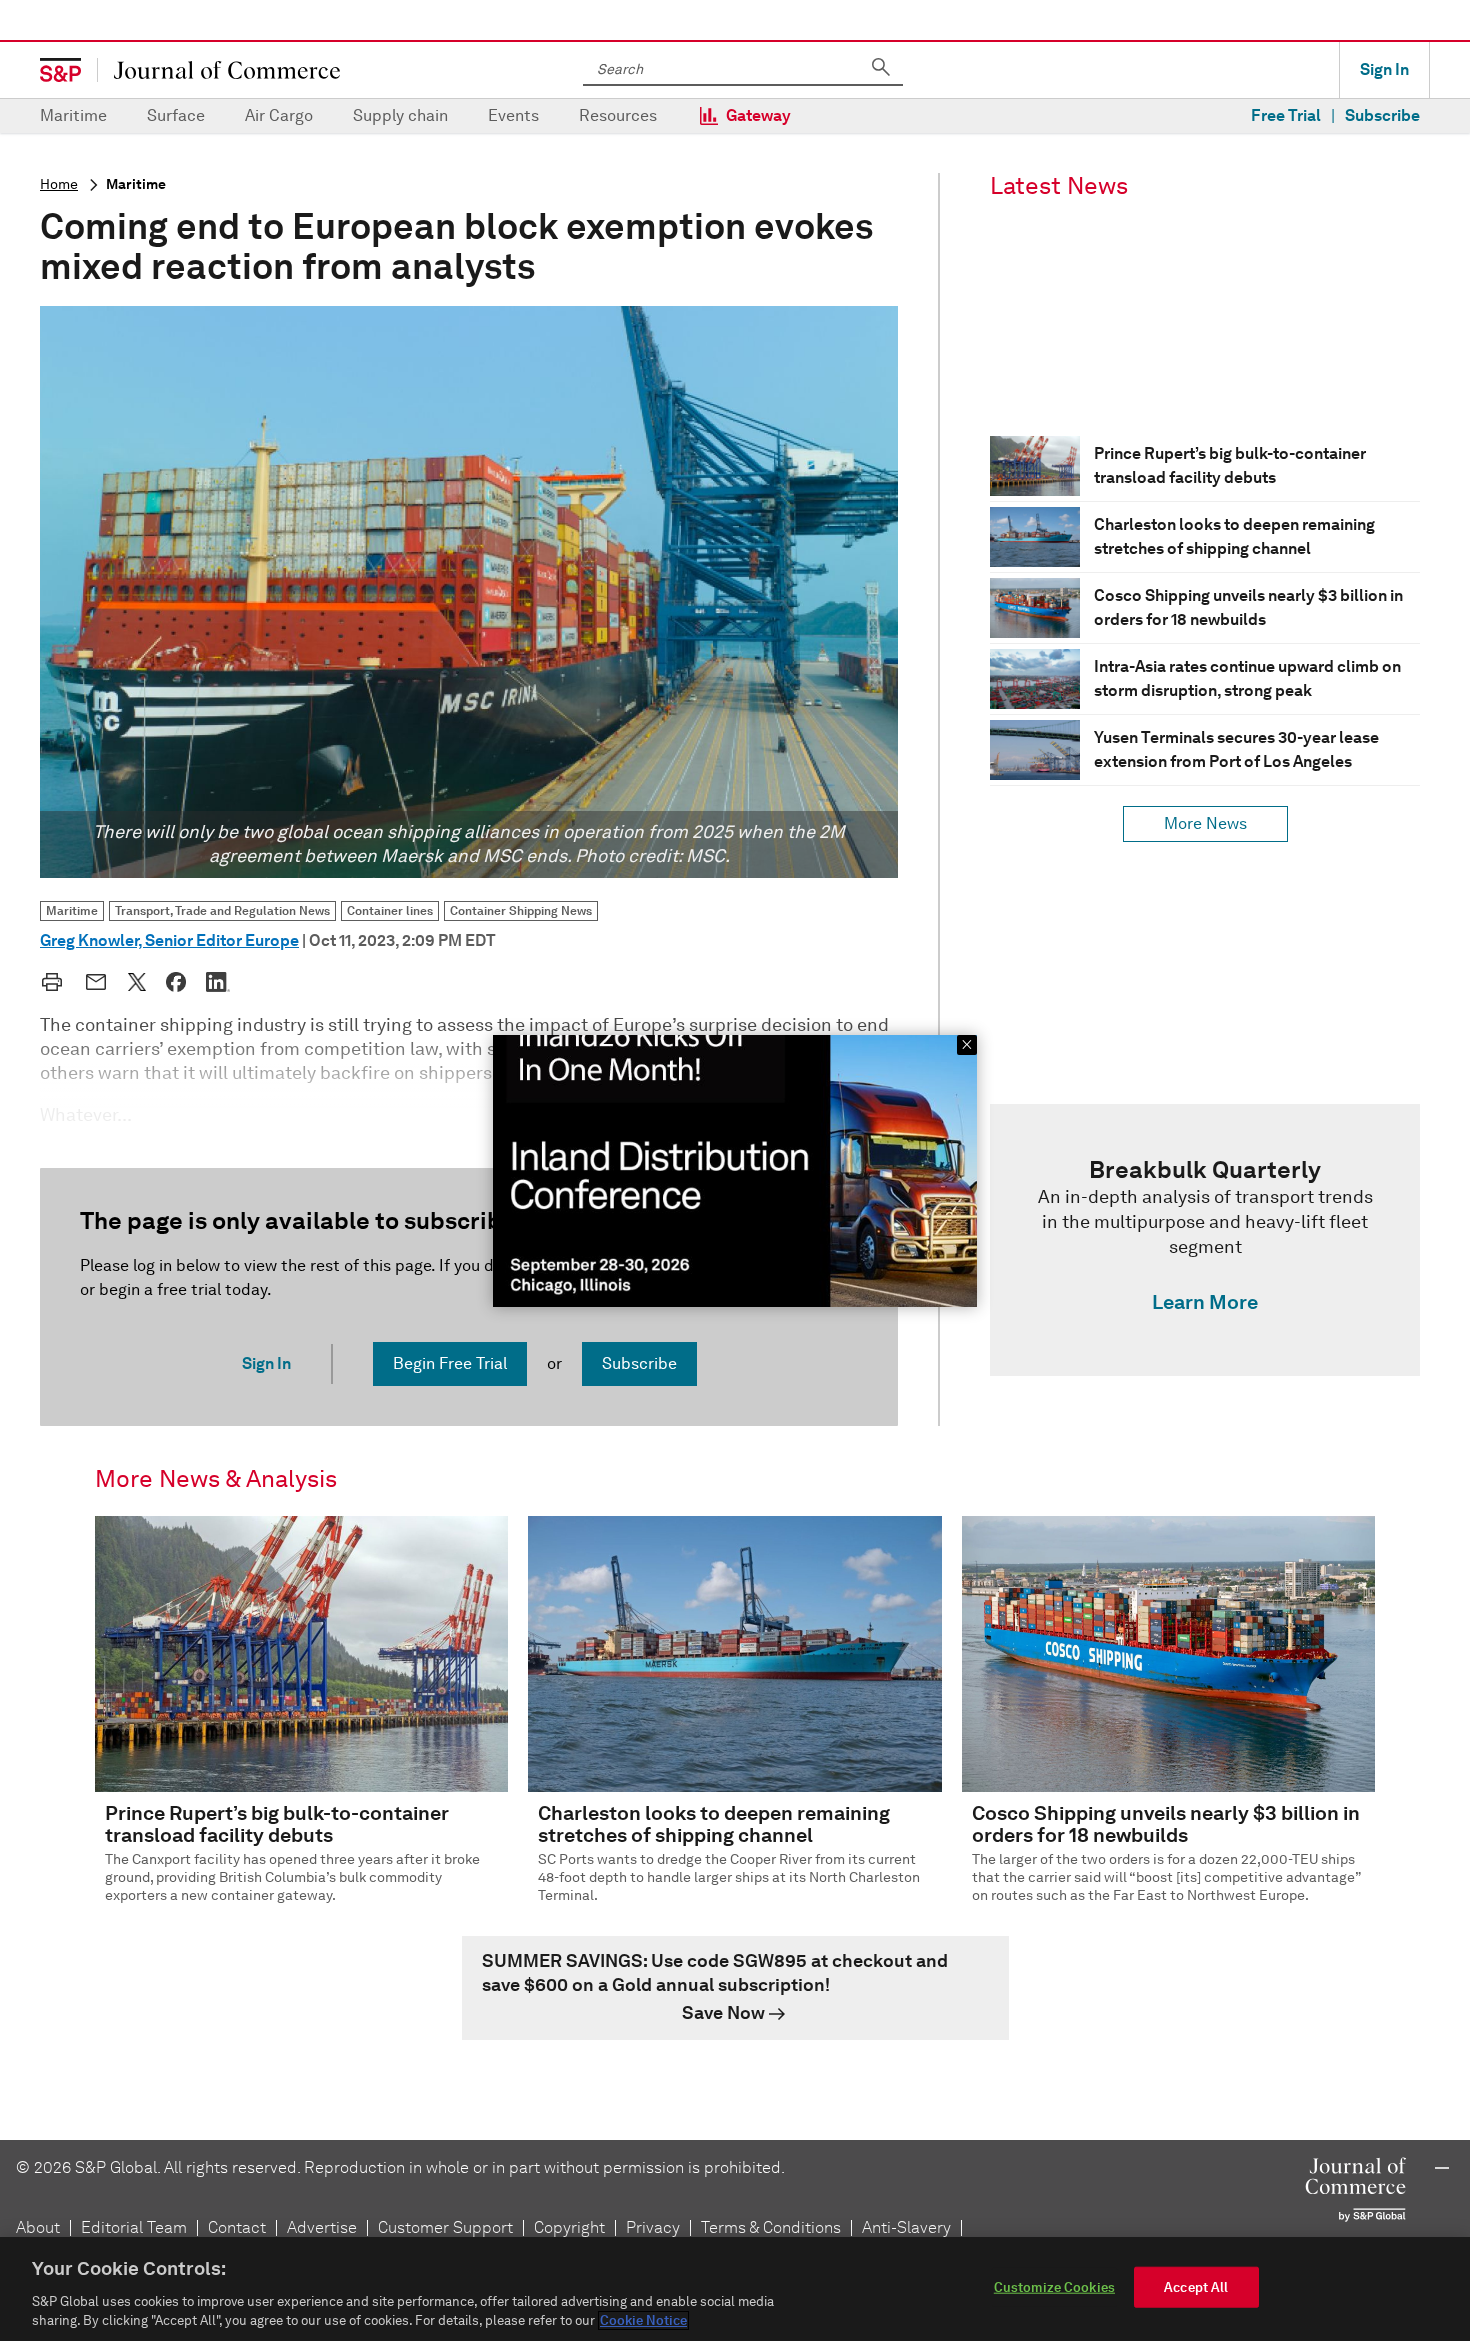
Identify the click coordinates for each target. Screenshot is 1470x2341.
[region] (735, 2289)
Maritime (73, 115)
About (38, 2227)
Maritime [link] (72, 910)
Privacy (653, 2227)
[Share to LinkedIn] (218, 982)
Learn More (1205, 1302)
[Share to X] (137, 982)
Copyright (569, 2227)
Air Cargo (279, 115)
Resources (618, 115)
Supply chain (400, 115)
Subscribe (1382, 115)
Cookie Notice (643, 2320)
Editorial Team (134, 2227)
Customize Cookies (1054, 2287)
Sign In (1384, 69)
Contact (237, 2227)
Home (59, 184)
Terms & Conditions (771, 2227)
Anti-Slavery (906, 2227)
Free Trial (1286, 115)
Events (513, 115)
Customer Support (445, 2227)
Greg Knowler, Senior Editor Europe (169, 940)
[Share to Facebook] (176, 982)
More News (1205, 823)
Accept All (1196, 2287)
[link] (1205, 1240)
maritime (136, 184)
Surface (176, 115)
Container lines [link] (390, 910)
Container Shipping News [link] (521, 910)
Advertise (322, 2227)
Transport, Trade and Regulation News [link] (222, 910)
